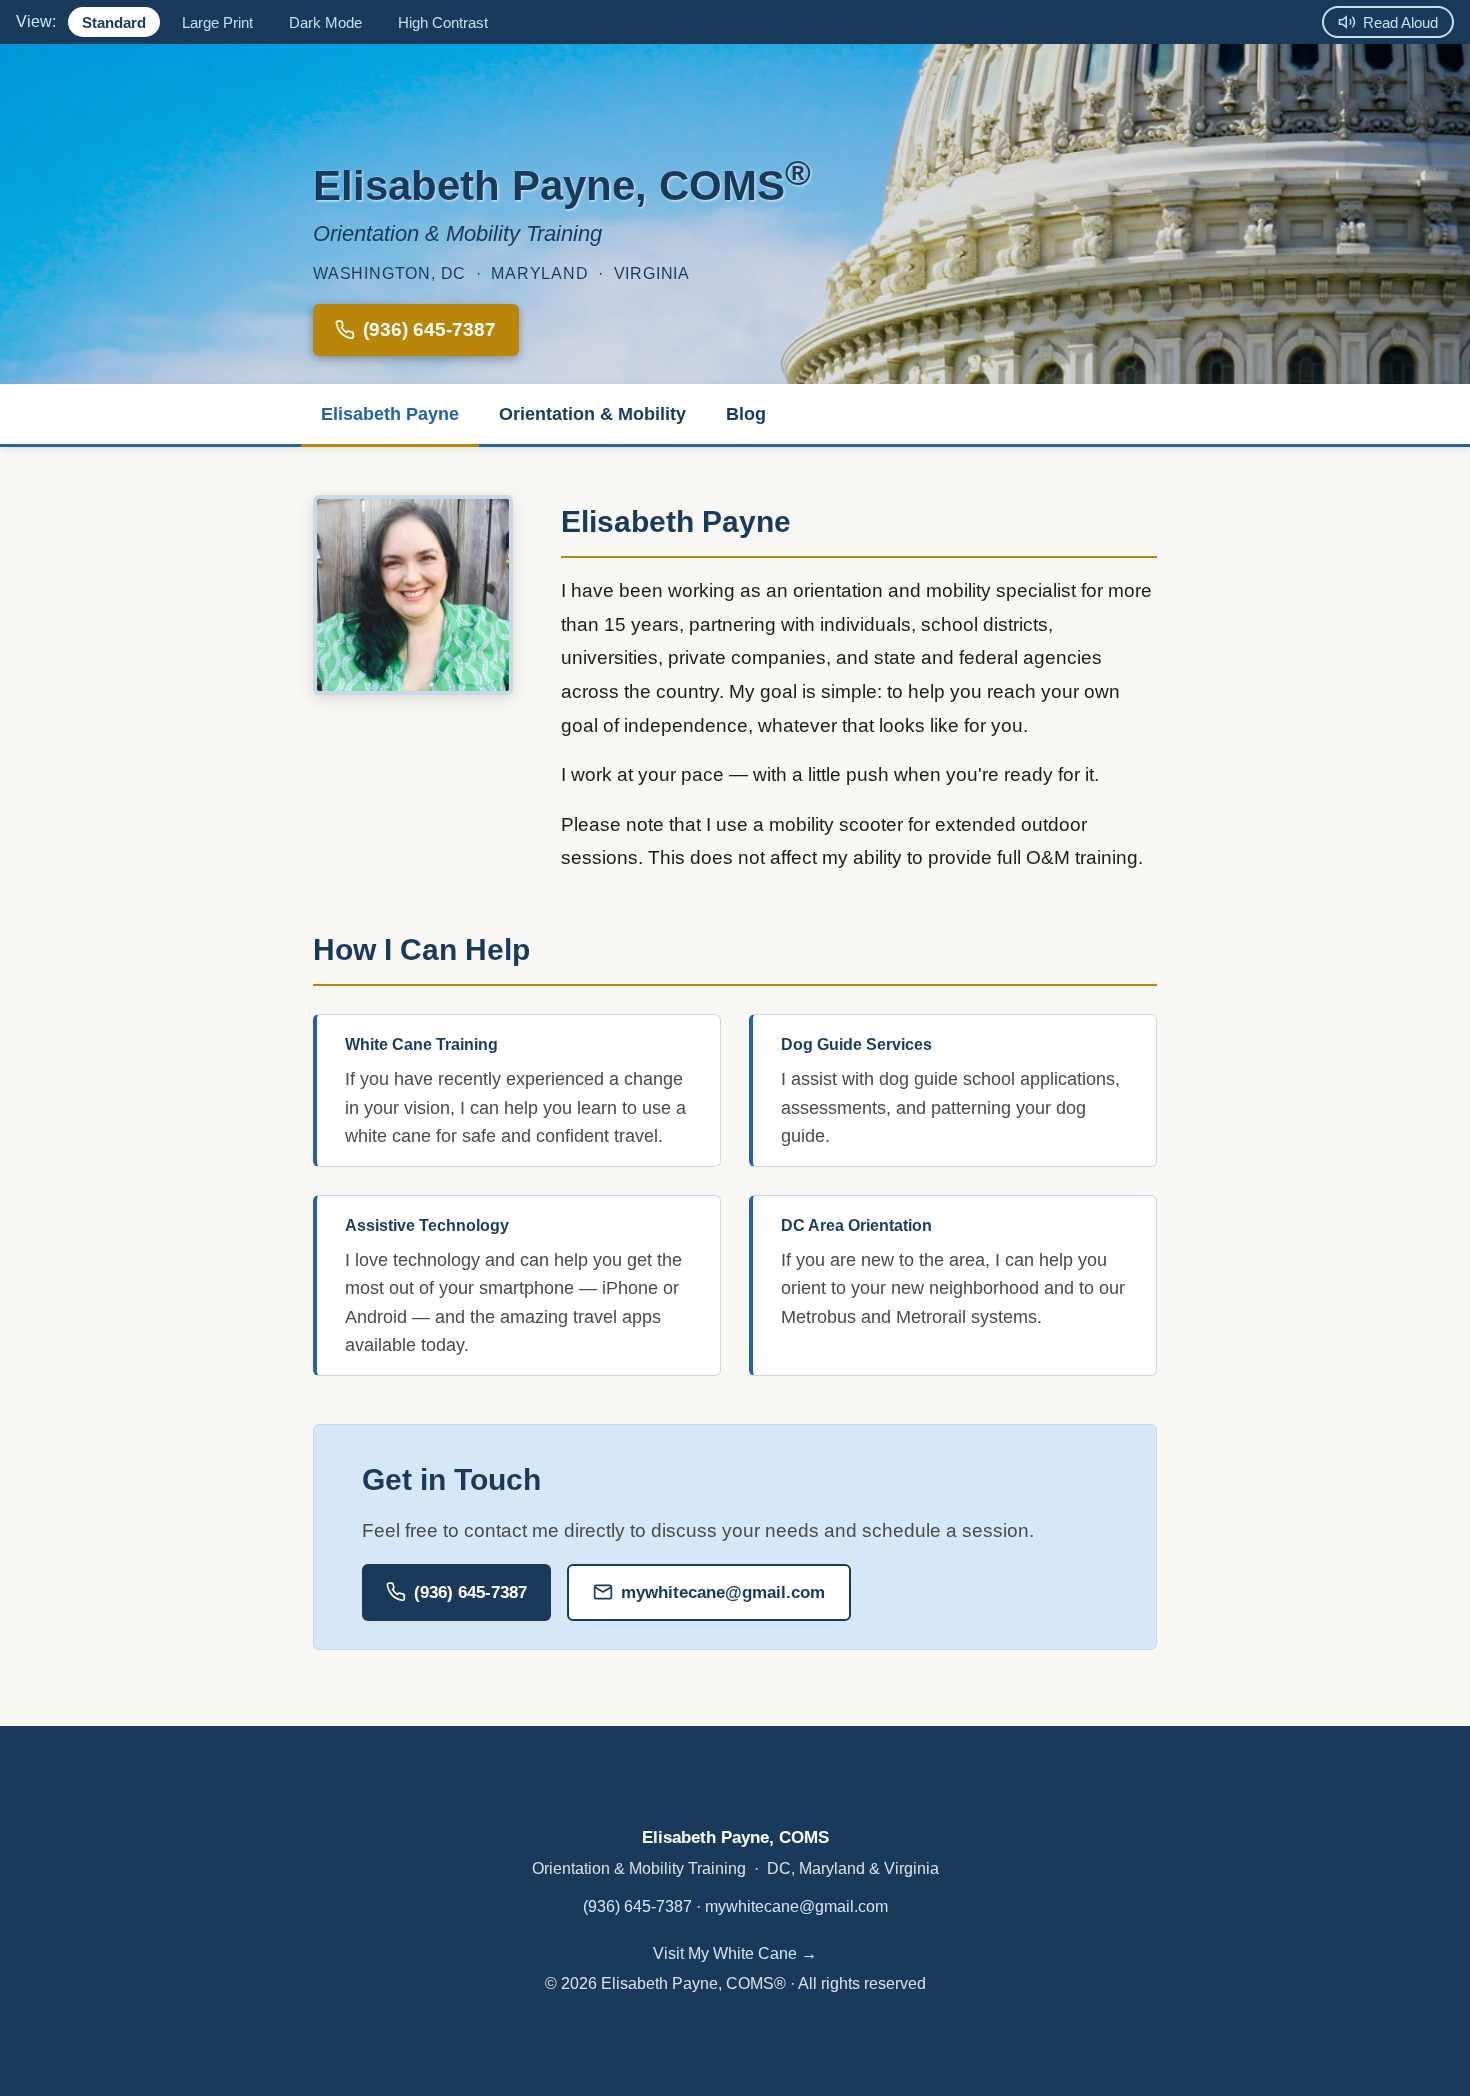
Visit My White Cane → (735, 1953)
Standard (114, 22)
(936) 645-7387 (429, 329)
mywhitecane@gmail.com (723, 1592)
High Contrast (443, 22)
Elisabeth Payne (390, 414)
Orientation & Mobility (592, 414)
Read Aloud (1400, 22)
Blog (746, 414)
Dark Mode (325, 22)
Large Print (217, 22)
